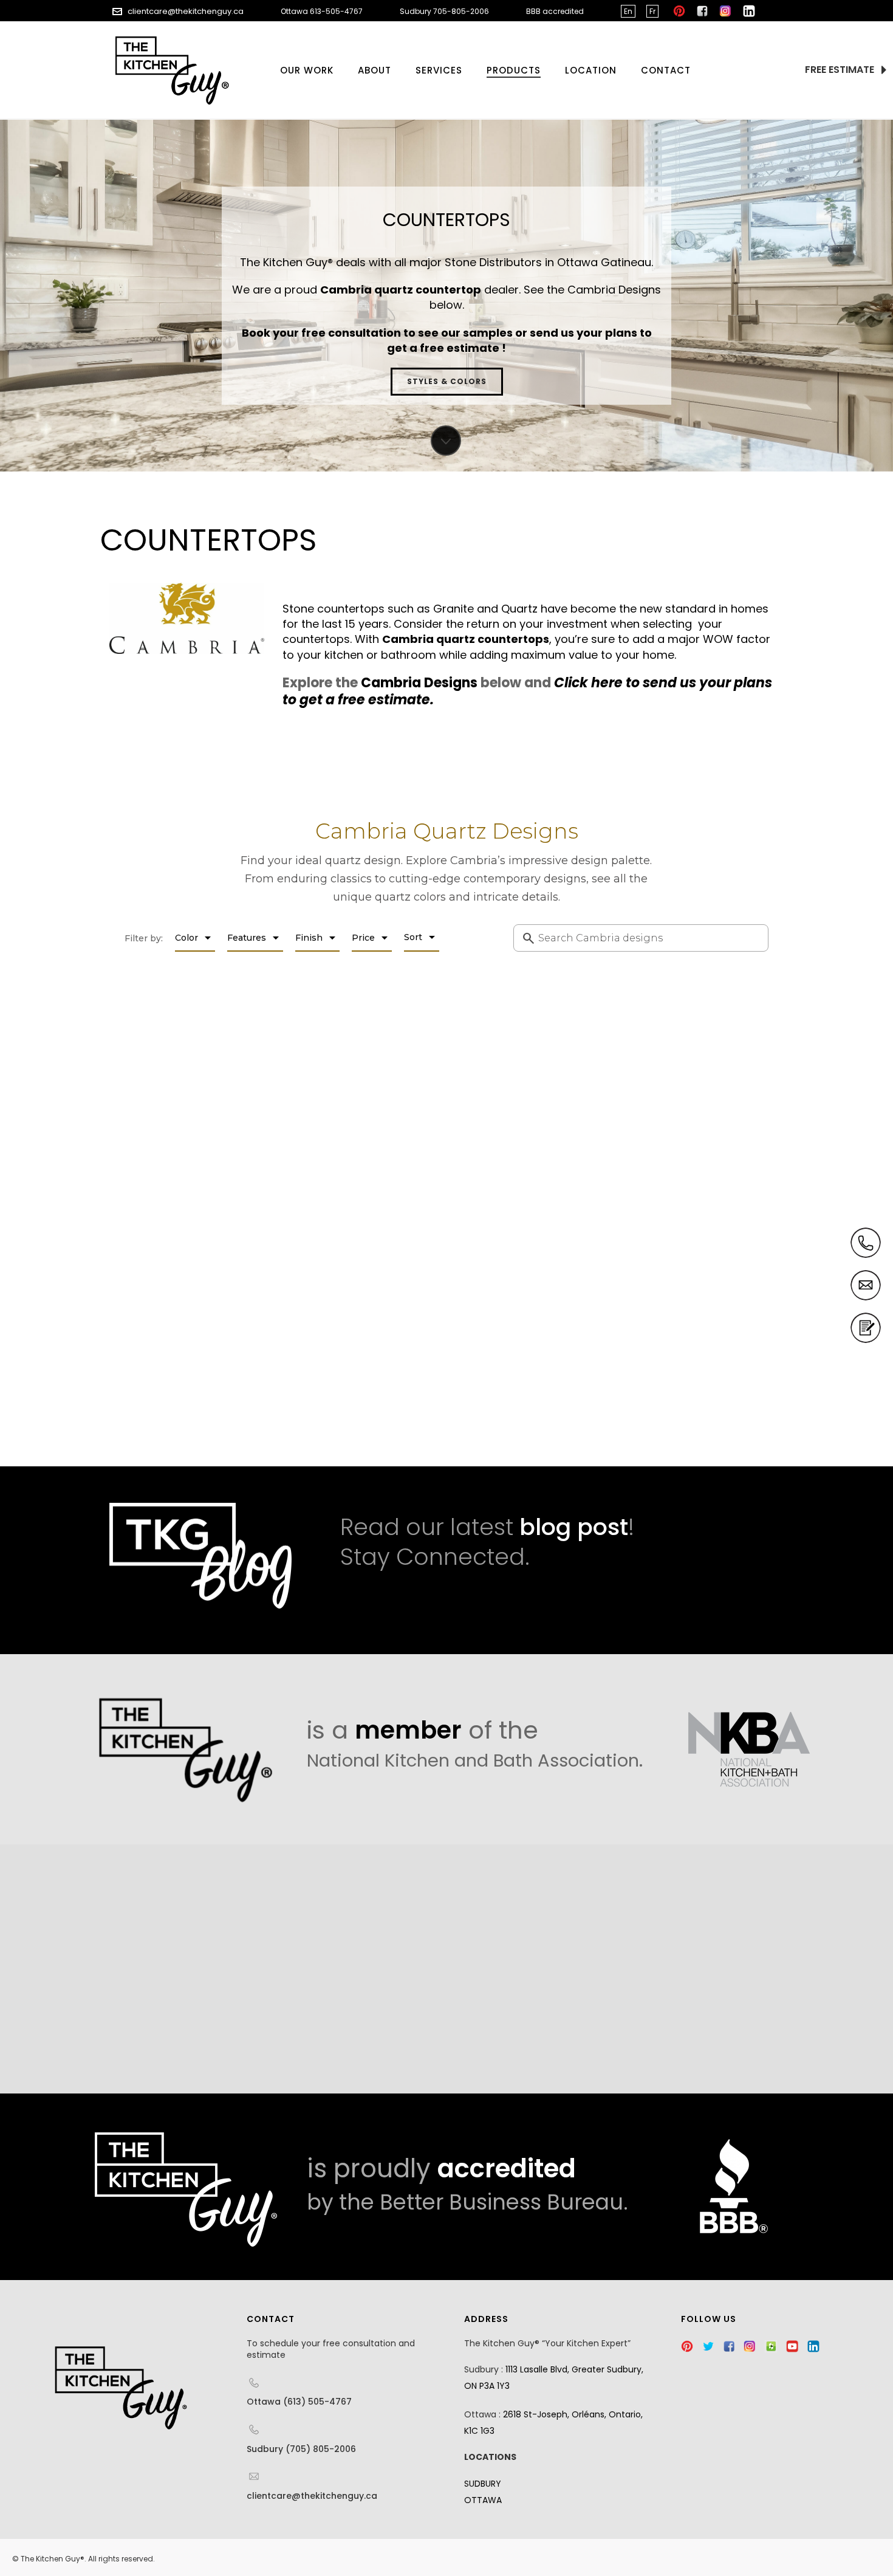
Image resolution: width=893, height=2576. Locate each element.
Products (514, 70)
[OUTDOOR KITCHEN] (448, 1969)
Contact (666, 70)
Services (439, 70)
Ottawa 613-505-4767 (322, 11)
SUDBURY (483, 2484)
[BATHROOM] (149, 1969)
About (375, 70)
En (628, 11)
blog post (574, 1527)
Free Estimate (841, 70)
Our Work (307, 70)
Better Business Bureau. (504, 2202)
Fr (652, 11)
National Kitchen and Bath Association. (475, 1760)
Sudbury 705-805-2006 (444, 11)
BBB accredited (555, 11)
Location (591, 70)
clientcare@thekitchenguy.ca (186, 11)
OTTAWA (483, 2500)
